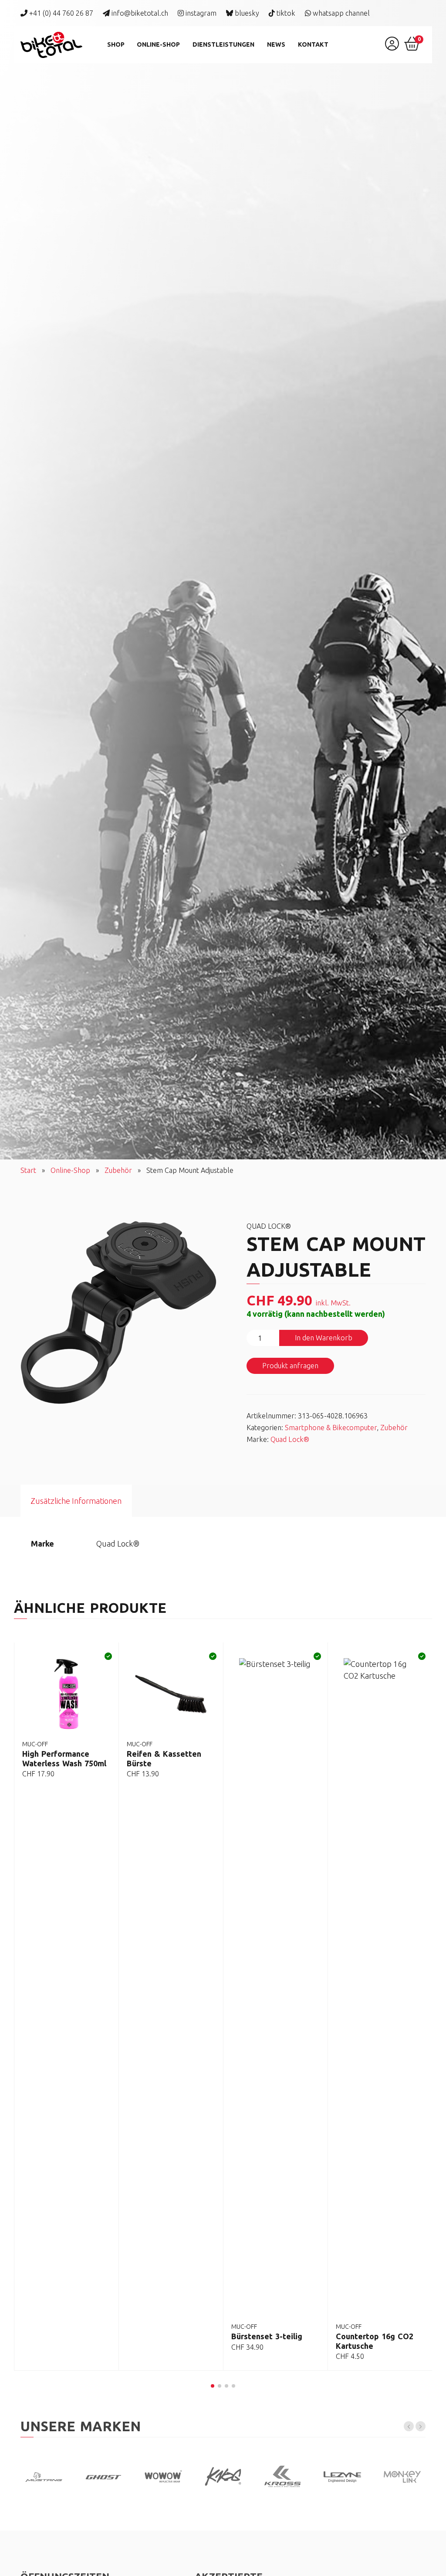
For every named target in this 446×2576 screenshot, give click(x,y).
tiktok (285, 13)
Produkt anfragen (290, 1366)
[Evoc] (223, 2476)
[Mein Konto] (392, 47)
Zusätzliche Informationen (76, 1501)
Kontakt (313, 44)
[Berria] (44, 2476)
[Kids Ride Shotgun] (163, 2476)
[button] (213, 2386)
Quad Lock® (290, 1439)
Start (28, 1170)
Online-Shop (158, 44)
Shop (116, 44)
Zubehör (118, 1170)
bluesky (246, 13)
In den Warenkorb (324, 1338)
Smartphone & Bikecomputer (331, 1428)
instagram (200, 13)
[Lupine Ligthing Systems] (343, 2476)
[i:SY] (103, 2476)
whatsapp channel (340, 13)
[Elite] (402, 2476)
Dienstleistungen (223, 44)
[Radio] (283, 2476)
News (276, 44)
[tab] (76, 1501)
